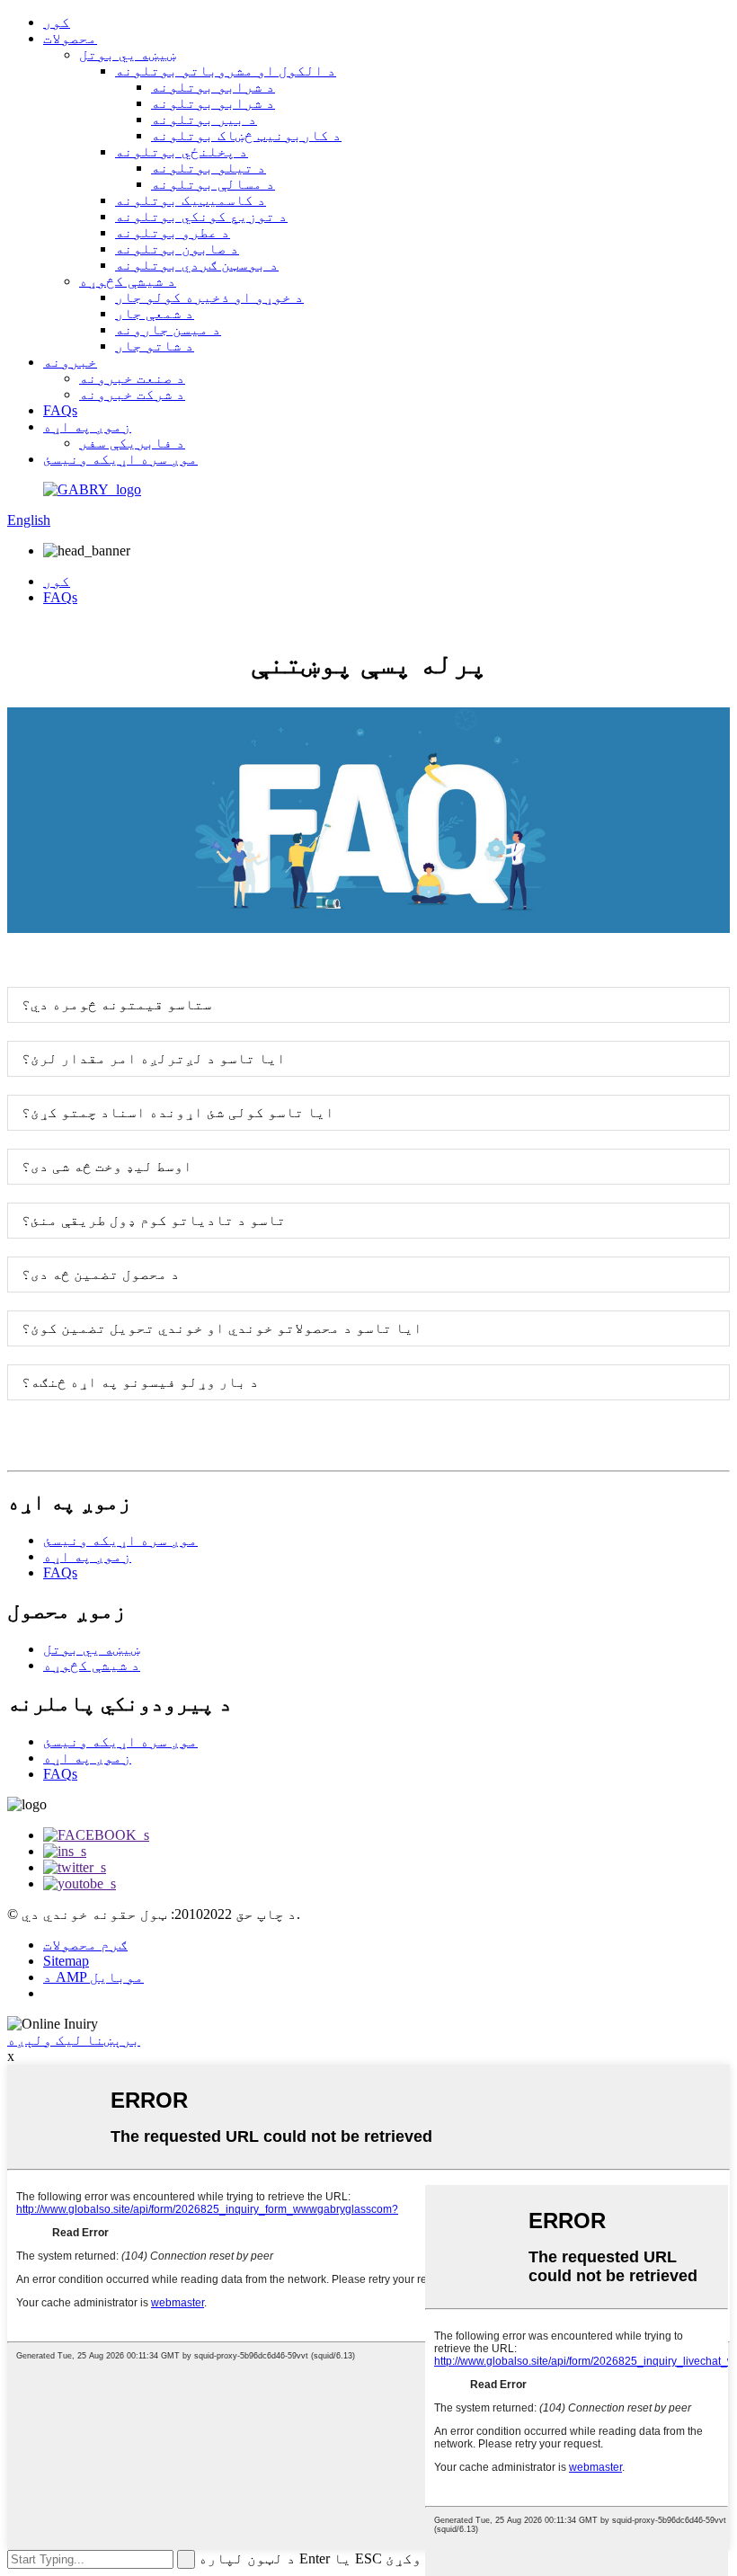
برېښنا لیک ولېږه (74, 2040)
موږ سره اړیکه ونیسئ (120, 459)
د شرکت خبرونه (132, 394)
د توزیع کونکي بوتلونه (201, 216)
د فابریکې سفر (132, 443)
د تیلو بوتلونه (209, 168)
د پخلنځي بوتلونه (182, 151)
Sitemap (66, 1961)
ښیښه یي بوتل (128, 54)
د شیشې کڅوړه (128, 281)
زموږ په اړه (87, 426)
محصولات (70, 38)
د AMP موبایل (93, 1977)
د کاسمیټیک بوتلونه (191, 200)
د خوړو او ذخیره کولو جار (209, 297)
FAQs (60, 410)
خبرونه (70, 362)
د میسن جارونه (168, 329)
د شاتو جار (155, 346)
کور (57, 22)
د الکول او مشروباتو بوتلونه (226, 71)
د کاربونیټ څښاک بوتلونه (246, 135)
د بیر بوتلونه (204, 119)
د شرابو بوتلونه (213, 87)
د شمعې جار (155, 313)
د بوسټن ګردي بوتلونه (197, 265)
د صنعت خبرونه (132, 378)
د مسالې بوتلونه (213, 184)
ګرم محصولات (85, 1945)
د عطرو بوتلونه (173, 232)
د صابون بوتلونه (177, 249)
